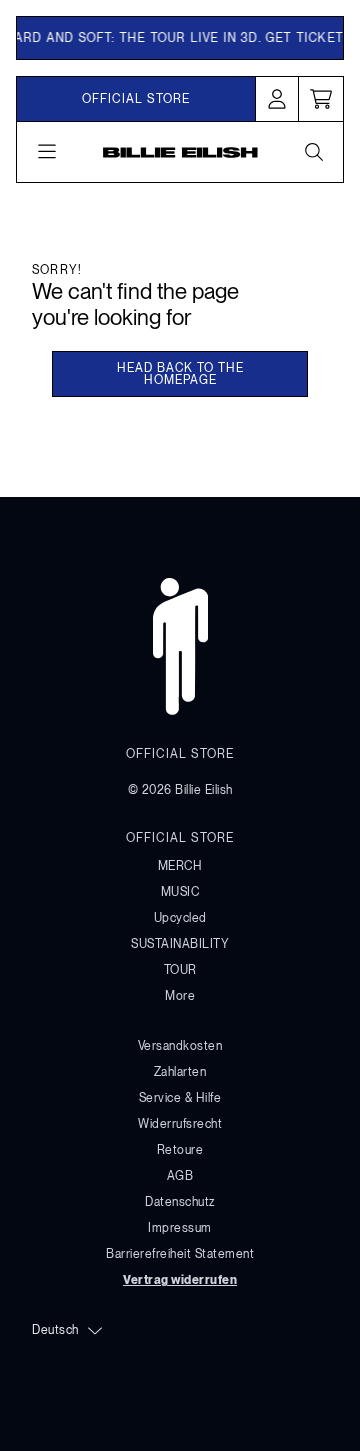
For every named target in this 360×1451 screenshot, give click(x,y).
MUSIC (180, 892)
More (180, 996)
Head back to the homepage (180, 374)
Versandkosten (180, 1046)
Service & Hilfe (180, 1098)
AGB (180, 1176)
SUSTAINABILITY (180, 944)
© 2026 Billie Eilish (180, 790)
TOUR (180, 970)
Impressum (180, 1228)
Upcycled (180, 918)
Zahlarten (180, 1072)
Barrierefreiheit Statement (180, 1254)
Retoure (180, 1150)
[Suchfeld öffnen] (313, 152)
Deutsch (55, 1330)
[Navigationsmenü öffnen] (47, 152)
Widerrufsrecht (180, 1124)
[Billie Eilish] (180, 152)
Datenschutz (180, 1202)
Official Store (136, 99)
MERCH (180, 866)
